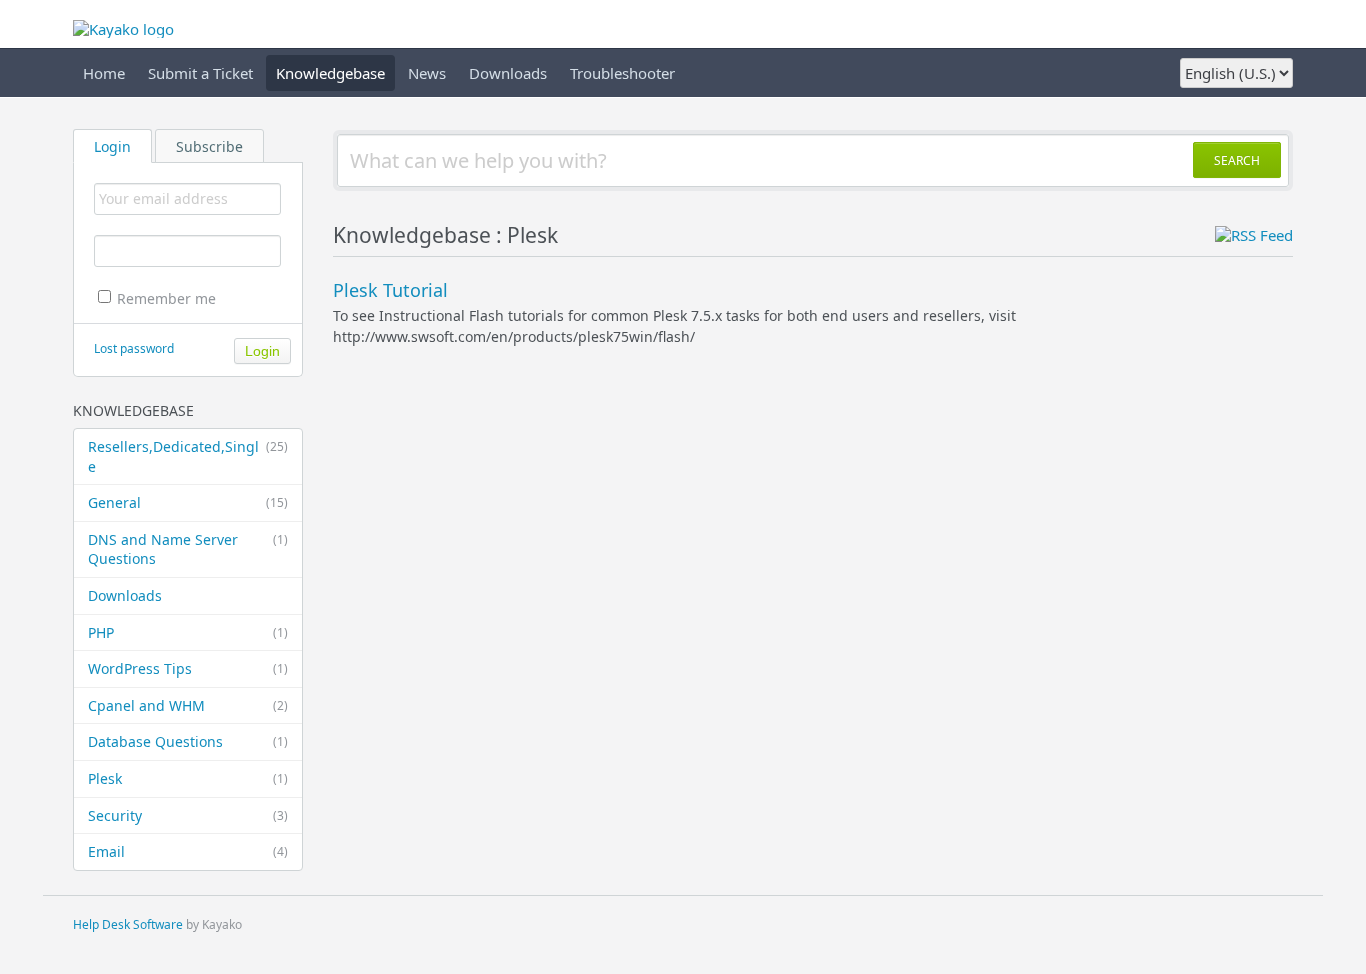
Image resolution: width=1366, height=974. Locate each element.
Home (104, 73)
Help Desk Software (128, 924)
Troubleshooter (622, 73)
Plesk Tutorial (390, 290)
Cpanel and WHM (188, 705)
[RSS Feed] (1254, 235)
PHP (188, 632)
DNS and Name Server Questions (188, 549)
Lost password (134, 348)
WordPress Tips (188, 668)
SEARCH (1237, 160)
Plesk (188, 778)
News (427, 73)
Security (188, 815)
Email (188, 851)
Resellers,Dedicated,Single (188, 456)
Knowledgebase (330, 73)
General (188, 502)
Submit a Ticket (200, 73)
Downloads (508, 73)
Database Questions (188, 741)
